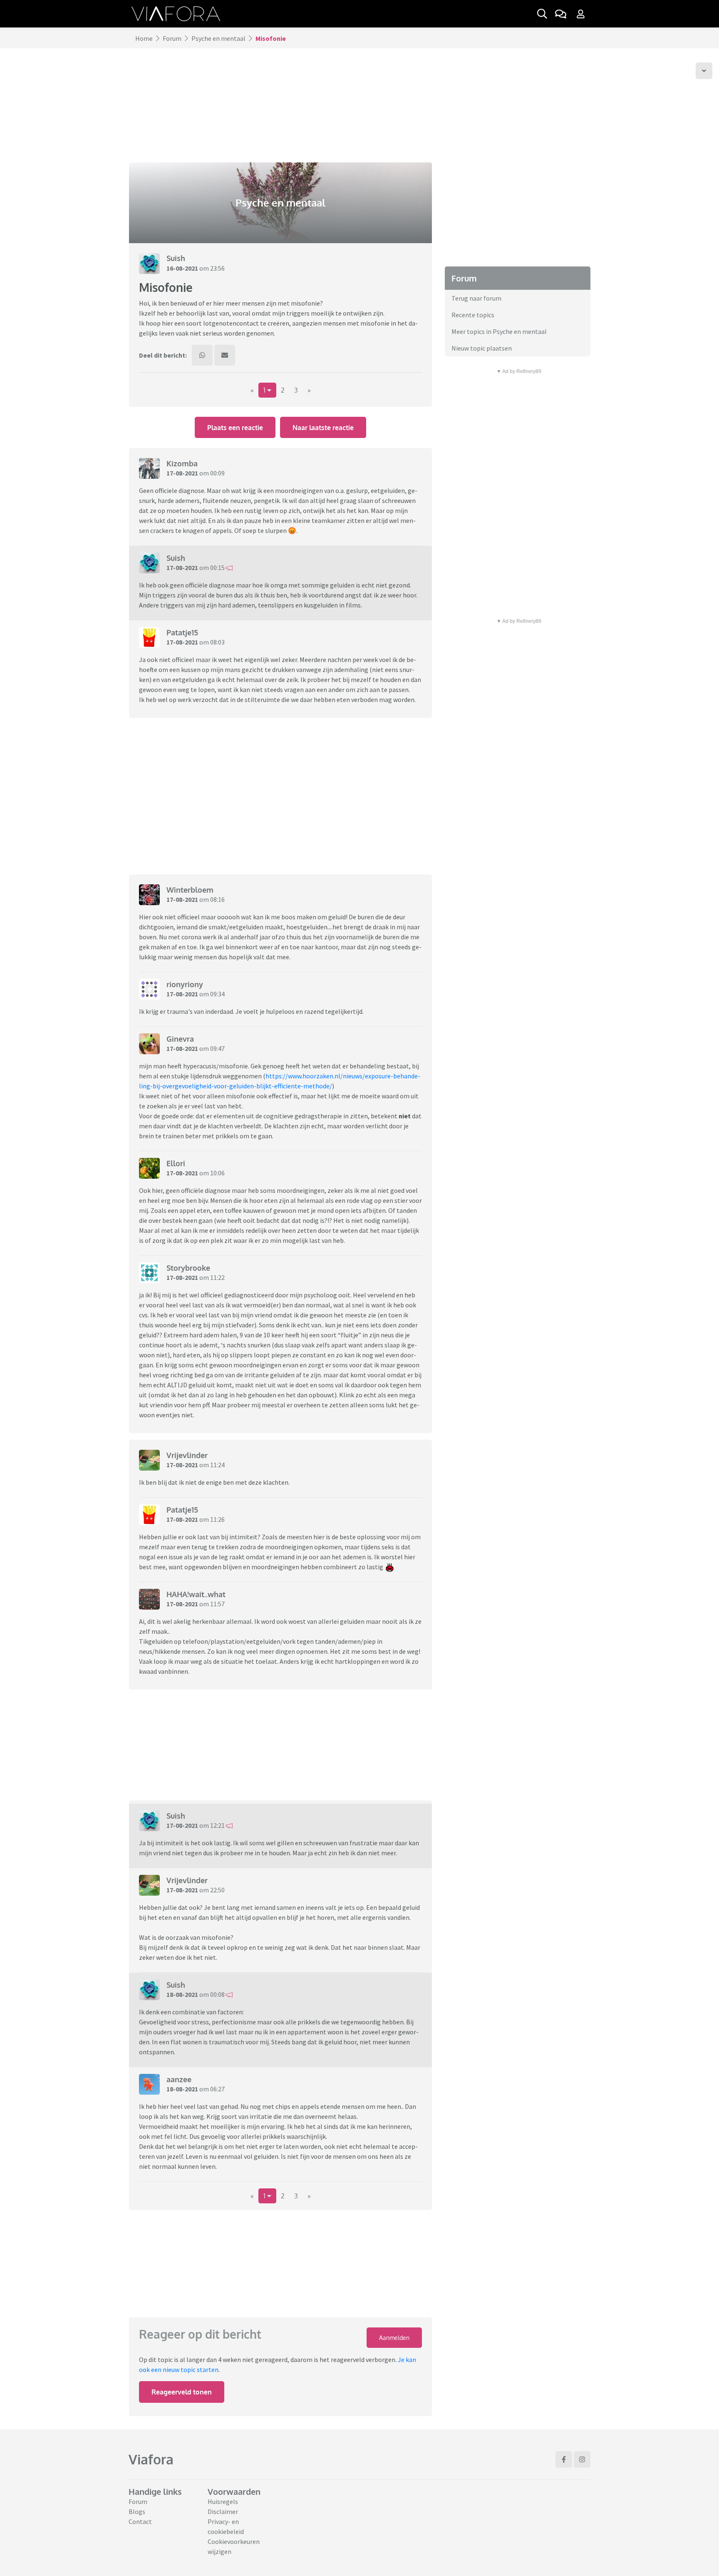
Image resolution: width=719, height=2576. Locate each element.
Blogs (137, 2511)
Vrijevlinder (187, 1455)
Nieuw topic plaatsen (482, 348)
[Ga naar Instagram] (582, 2459)
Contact (140, 2521)
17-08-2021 (182, 473)
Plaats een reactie (235, 428)
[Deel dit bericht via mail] (225, 355)
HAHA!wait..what (196, 1594)
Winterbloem (190, 890)
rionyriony (185, 984)
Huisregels (223, 2501)
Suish (176, 258)
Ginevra (180, 1039)
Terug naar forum (476, 298)
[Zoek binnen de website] (542, 14)
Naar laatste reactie (323, 428)
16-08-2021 (182, 268)
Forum (172, 38)
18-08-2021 (182, 1994)
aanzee (179, 2079)
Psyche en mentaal (218, 38)
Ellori (176, 1163)
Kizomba (182, 463)
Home (144, 38)
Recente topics (473, 315)
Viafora (151, 2459)
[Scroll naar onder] (704, 71)
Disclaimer (223, 2511)
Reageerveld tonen (182, 2392)
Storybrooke (188, 1268)
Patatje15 (182, 632)
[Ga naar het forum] (560, 14)
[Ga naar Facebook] (564, 2459)
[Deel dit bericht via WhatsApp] (202, 355)
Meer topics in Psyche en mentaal (499, 331)
